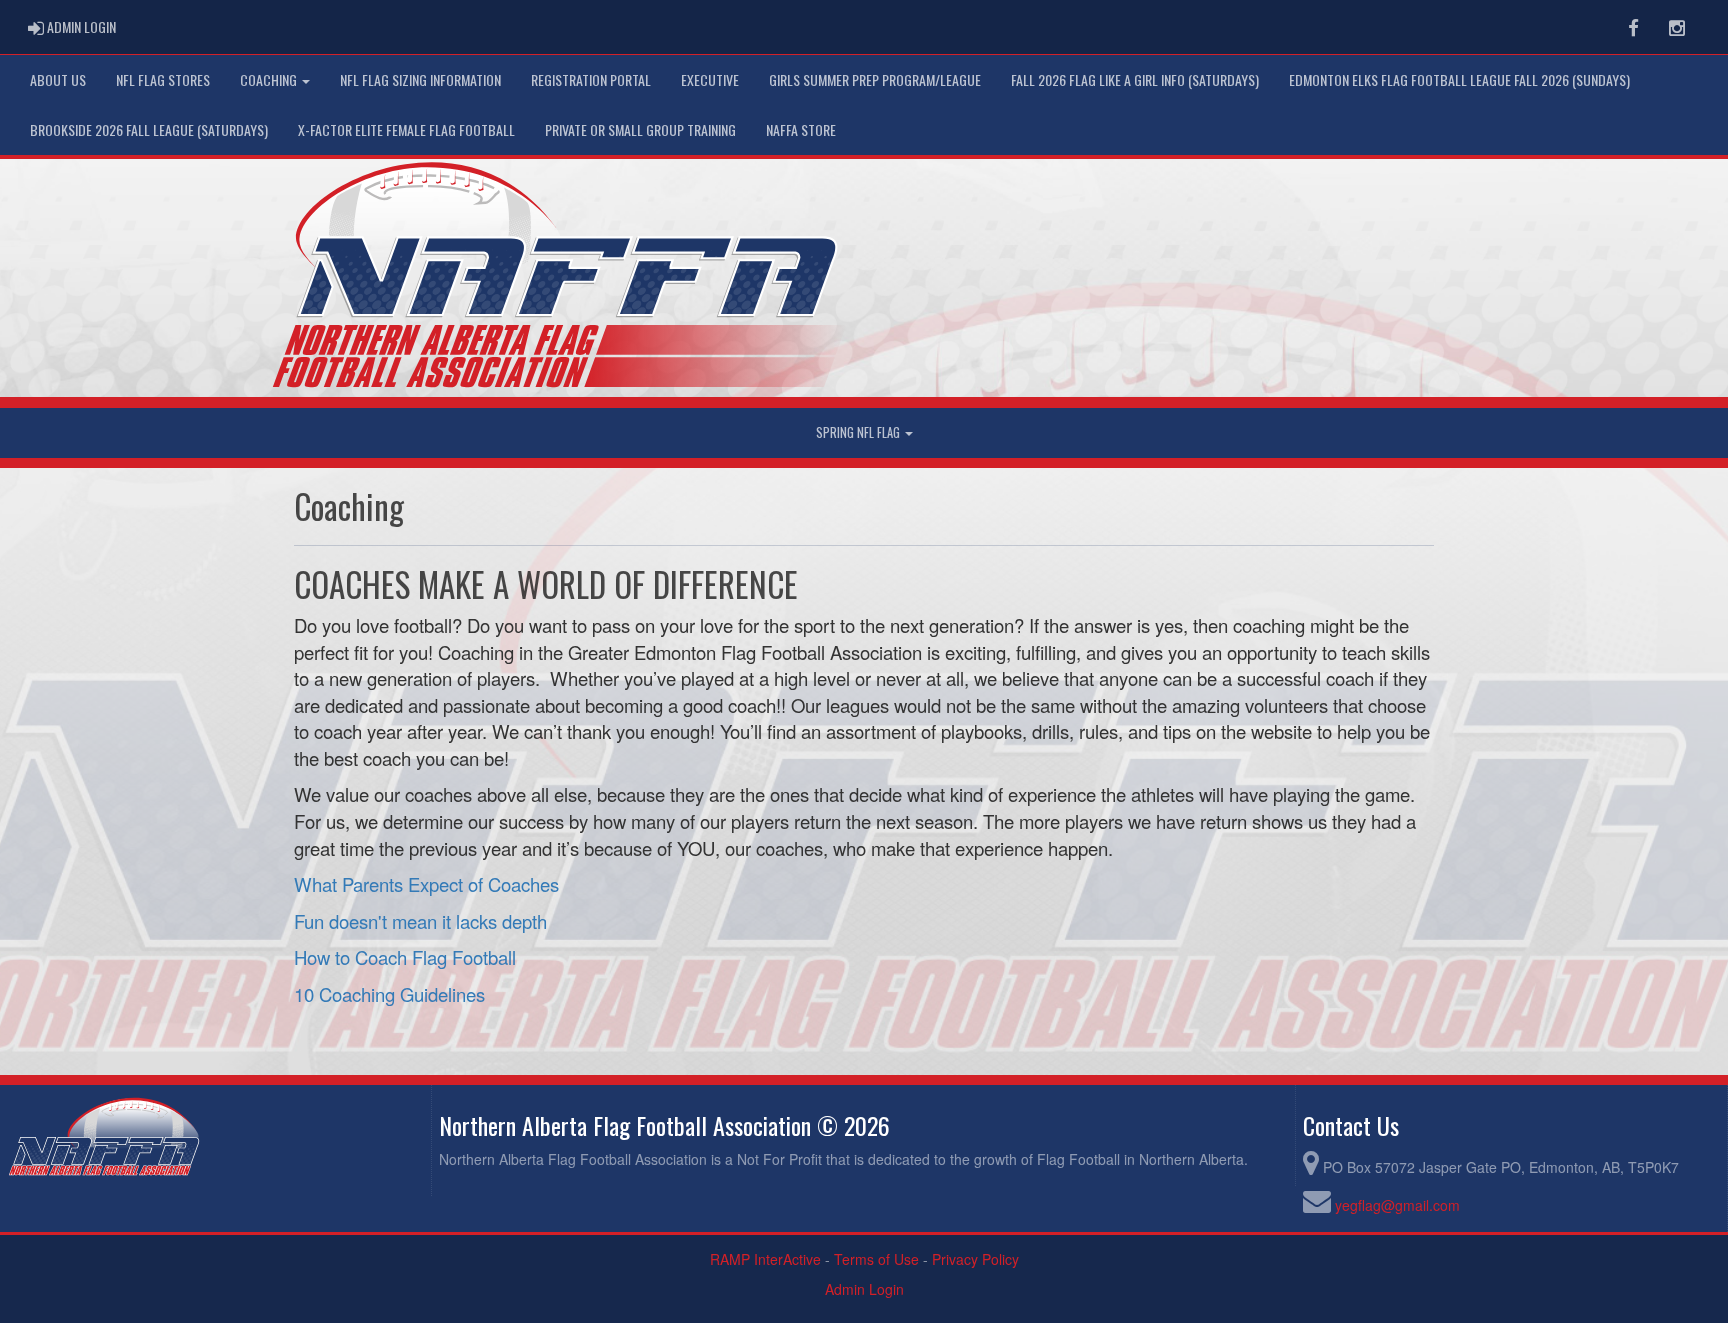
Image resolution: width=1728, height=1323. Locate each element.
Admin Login (864, 1289)
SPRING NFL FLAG (859, 432)
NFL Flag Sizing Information (420, 79)
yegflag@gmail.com (1397, 1205)
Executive (710, 79)
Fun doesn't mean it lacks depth (420, 921)
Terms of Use (876, 1259)
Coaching (270, 79)
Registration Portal (591, 79)
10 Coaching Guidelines (389, 994)
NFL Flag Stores (163, 79)
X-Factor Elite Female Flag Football (406, 129)
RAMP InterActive (765, 1259)
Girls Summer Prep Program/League (875, 79)
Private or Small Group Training (640, 129)
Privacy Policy (975, 1259)
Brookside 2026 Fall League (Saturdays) (149, 129)
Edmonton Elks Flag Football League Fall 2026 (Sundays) (1459, 79)
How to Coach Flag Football (405, 957)
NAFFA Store (801, 129)
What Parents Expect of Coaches (426, 884)
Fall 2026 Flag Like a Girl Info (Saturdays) (1135, 79)
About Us (58, 79)
